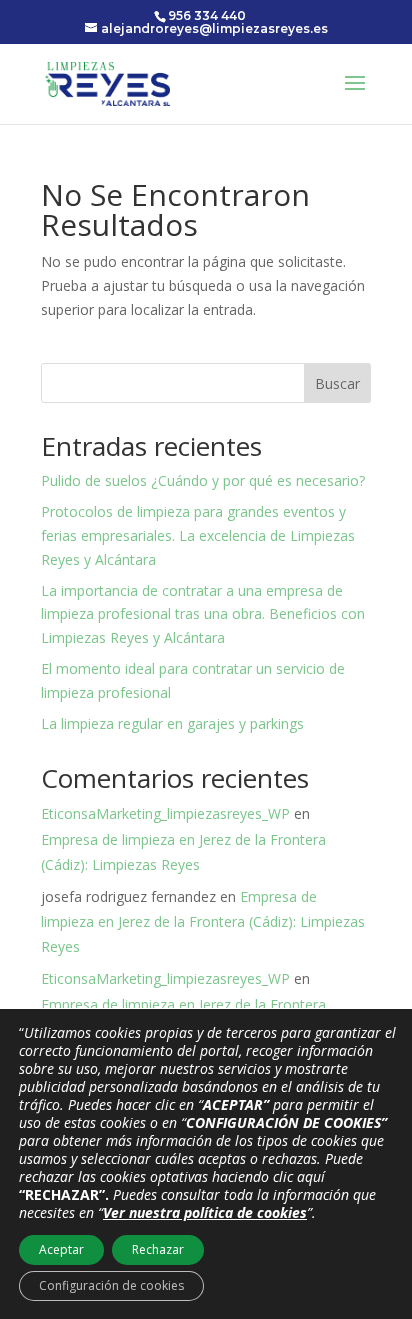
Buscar (337, 383)
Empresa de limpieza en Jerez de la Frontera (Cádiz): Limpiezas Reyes (203, 921)
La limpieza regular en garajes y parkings (172, 723)
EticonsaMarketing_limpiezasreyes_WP (165, 813)
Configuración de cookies (111, 1285)
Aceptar (61, 1249)
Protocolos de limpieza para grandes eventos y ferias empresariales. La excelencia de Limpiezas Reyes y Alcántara (198, 535)
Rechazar (158, 1249)
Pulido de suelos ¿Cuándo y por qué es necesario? (203, 480)
